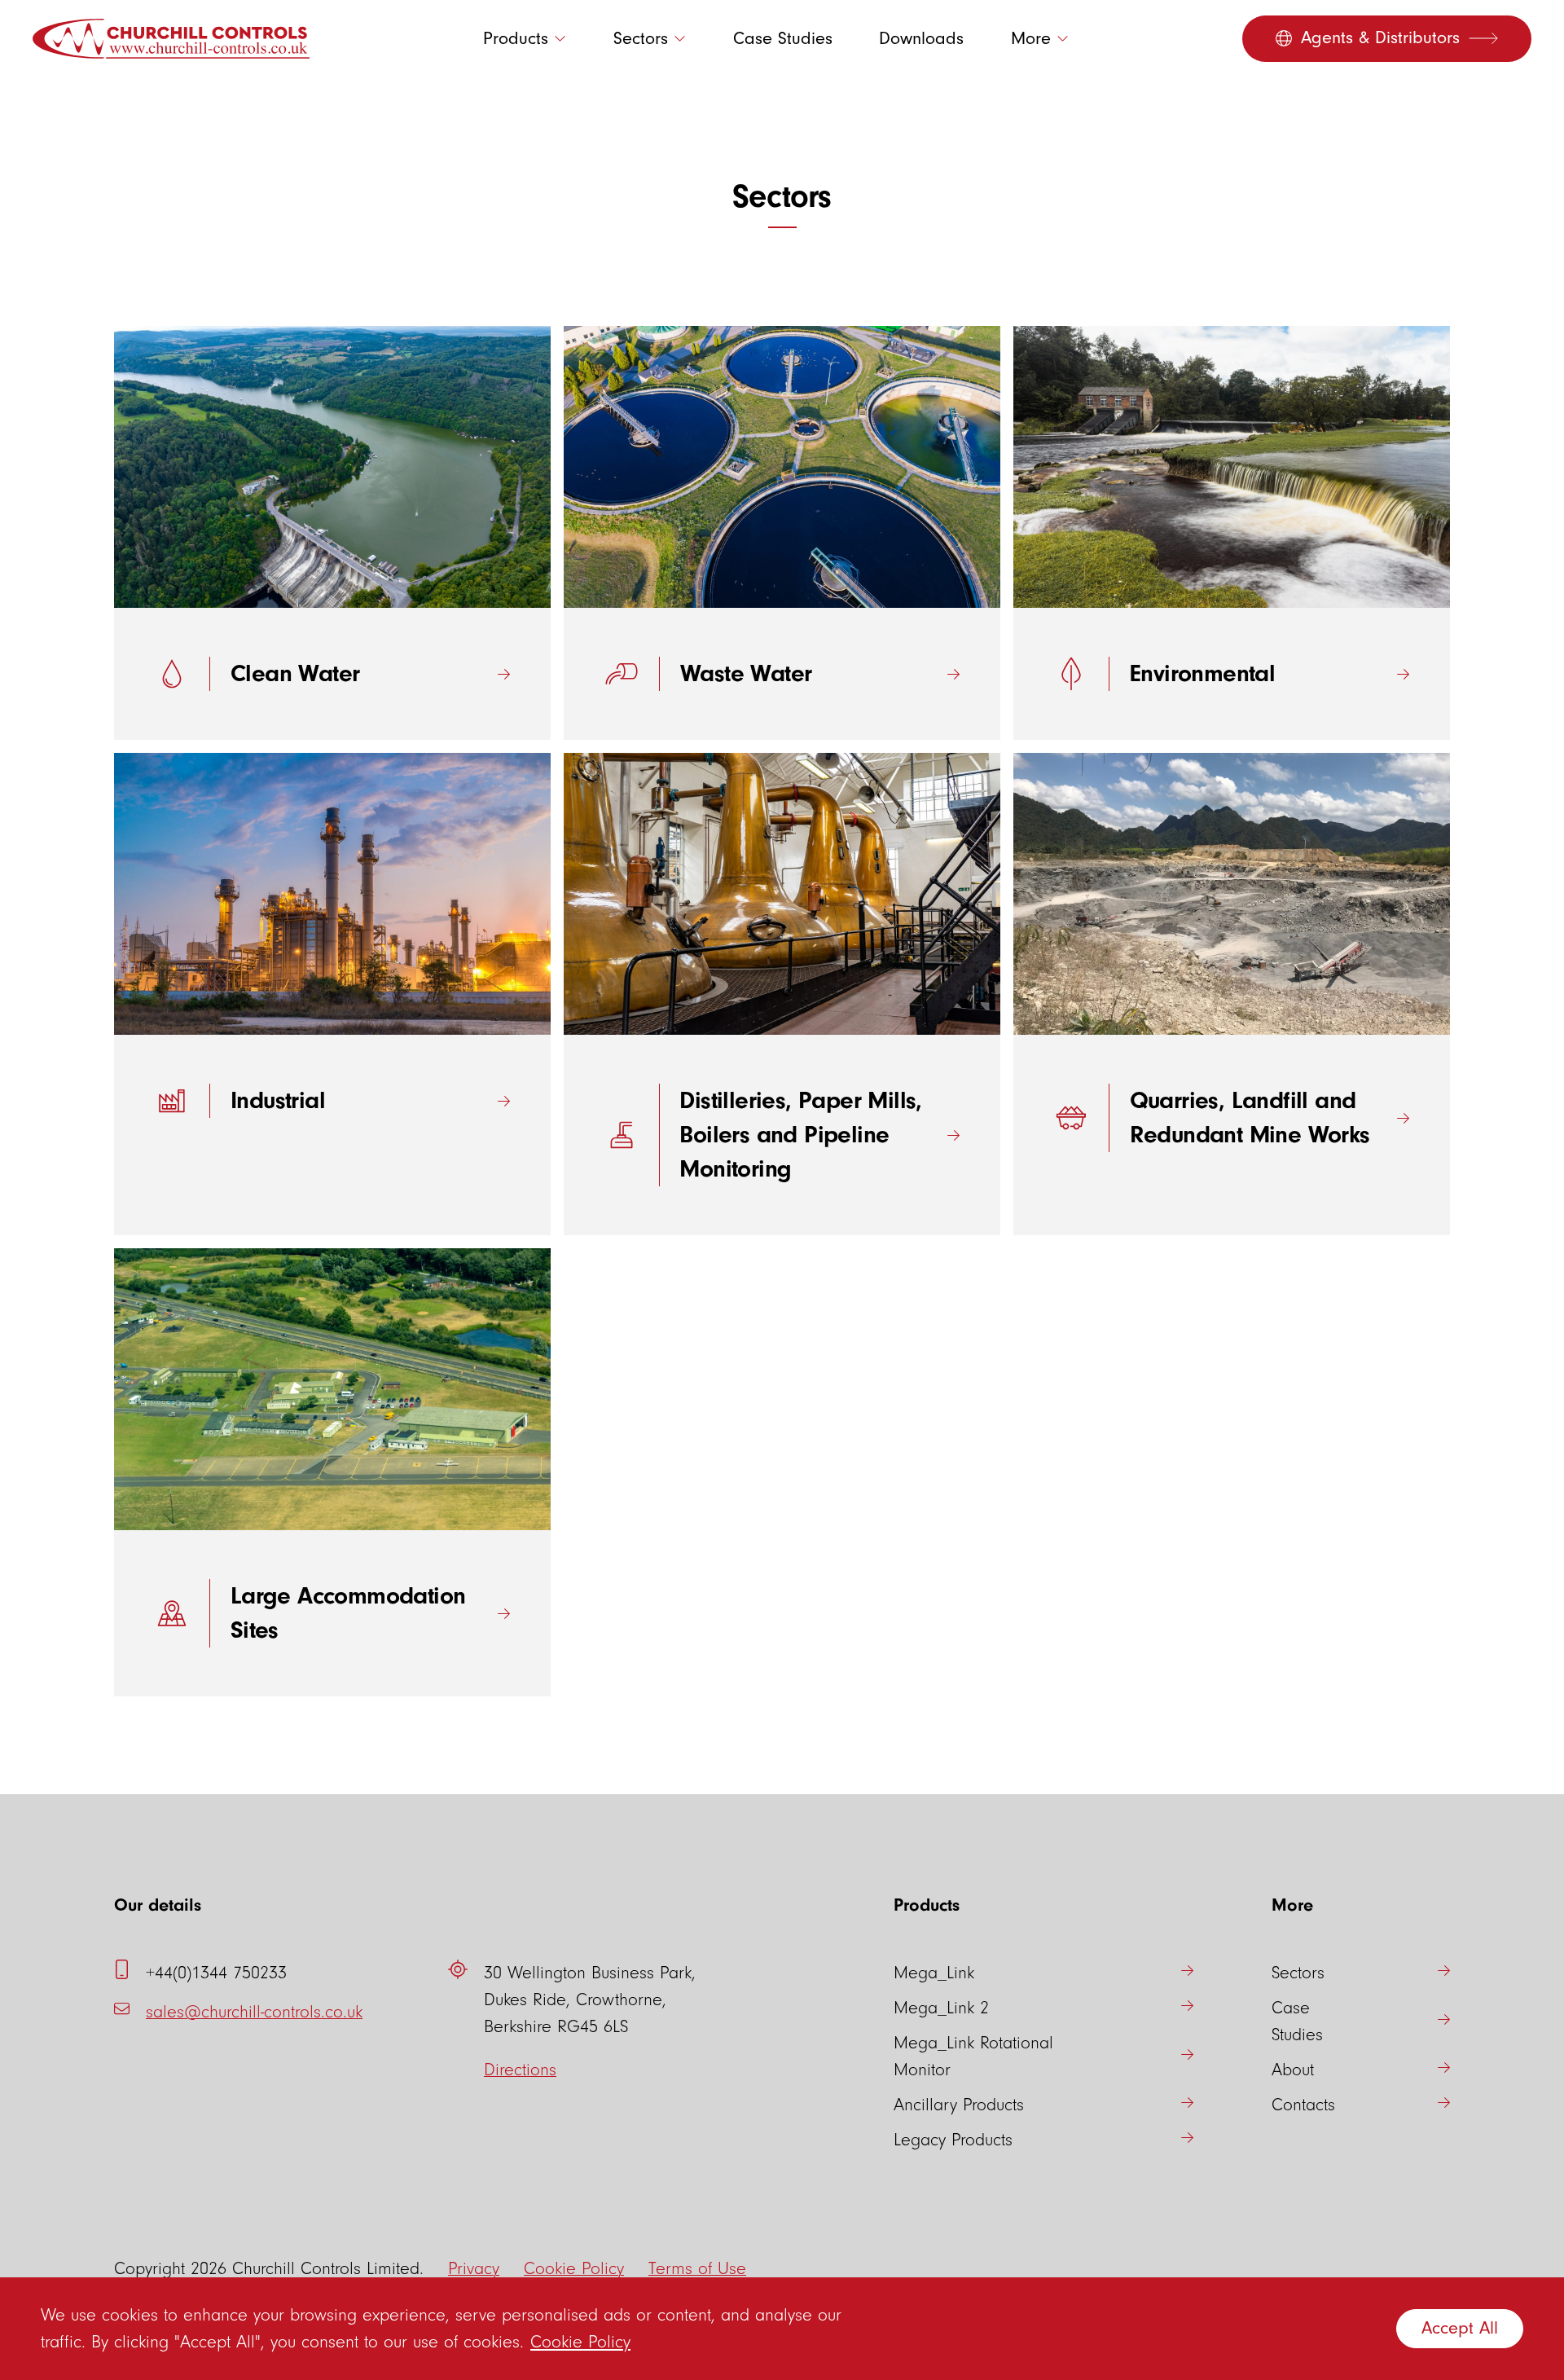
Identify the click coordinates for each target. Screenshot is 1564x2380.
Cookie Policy (580, 2342)
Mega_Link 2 (941, 2008)
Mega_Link (934, 1973)
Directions (520, 2070)
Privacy (474, 2269)
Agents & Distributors (1380, 38)
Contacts (1303, 2105)
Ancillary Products (959, 2105)
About (1293, 2070)
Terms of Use (697, 2269)
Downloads (921, 39)
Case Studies (783, 39)
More (1031, 39)
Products (516, 39)
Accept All (1460, 2328)
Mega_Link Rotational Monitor (973, 2057)
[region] (782, 2329)
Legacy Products (953, 2140)
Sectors (641, 39)
